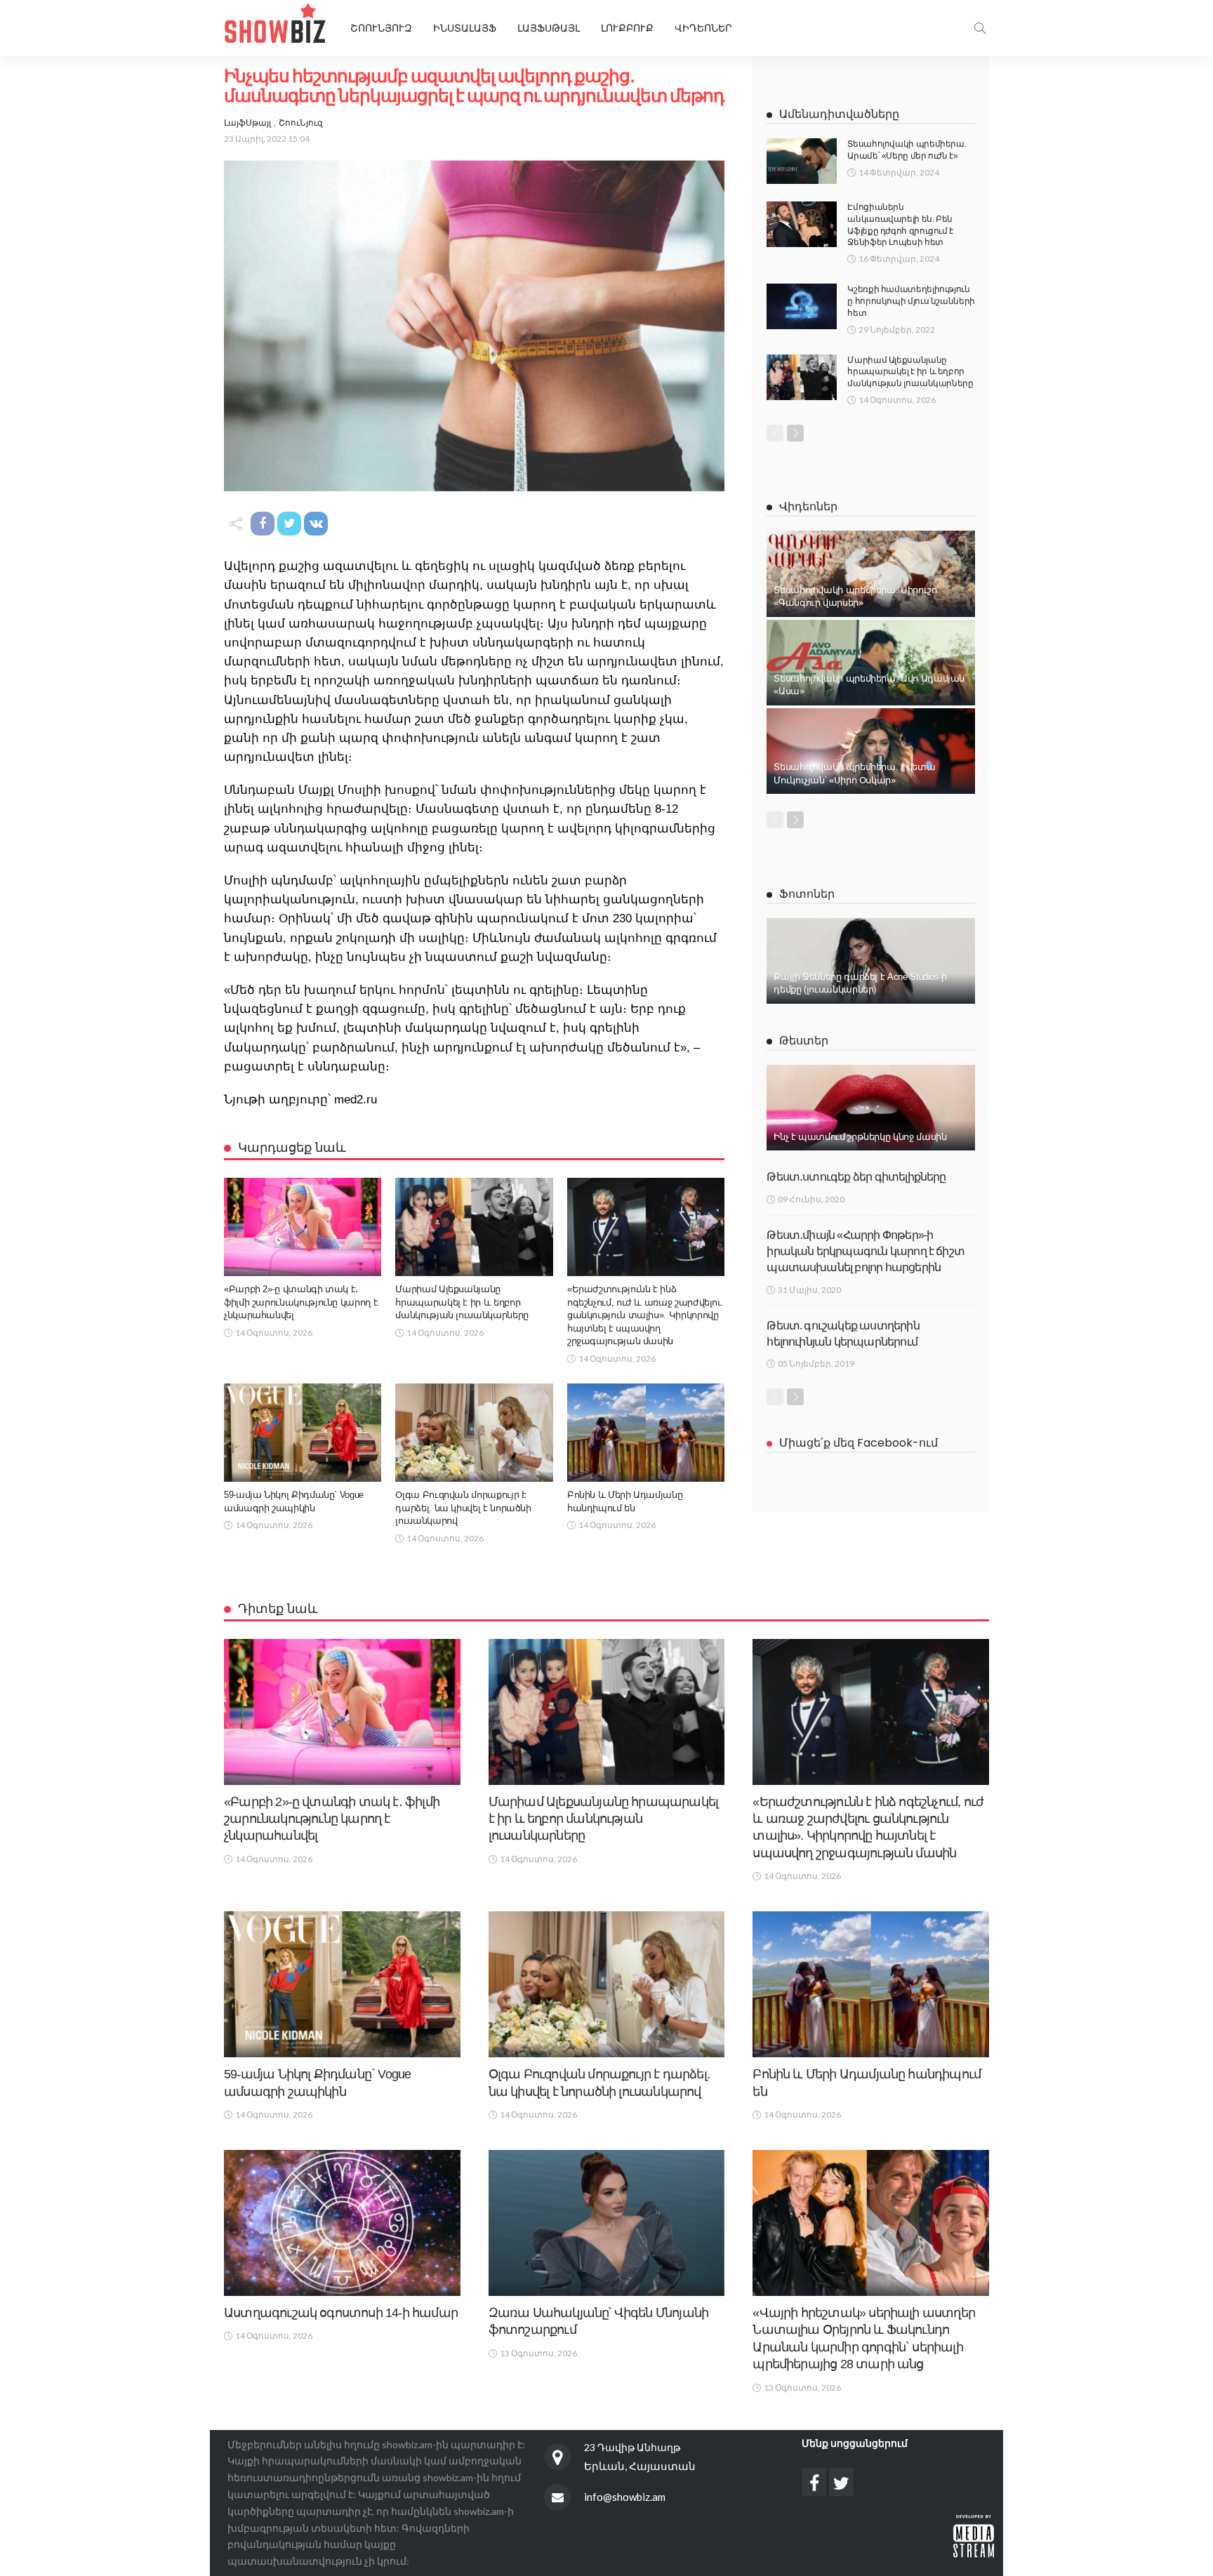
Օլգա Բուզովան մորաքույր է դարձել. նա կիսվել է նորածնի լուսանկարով (463, 1508)
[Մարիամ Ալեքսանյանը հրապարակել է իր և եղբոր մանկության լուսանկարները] (474, 1227)
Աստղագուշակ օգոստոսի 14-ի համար (341, 2313)
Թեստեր (804, 1041)
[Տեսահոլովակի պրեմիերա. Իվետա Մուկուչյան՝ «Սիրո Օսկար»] (871, 751)
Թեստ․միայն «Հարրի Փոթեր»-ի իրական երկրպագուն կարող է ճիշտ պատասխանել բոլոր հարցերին (866, 1252)
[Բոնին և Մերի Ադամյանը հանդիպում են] (646, 1433)
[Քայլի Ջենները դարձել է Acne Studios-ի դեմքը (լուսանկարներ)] (871, 961)
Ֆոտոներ (807, 894)
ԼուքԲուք (627, 28)
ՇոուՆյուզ (301, 122)
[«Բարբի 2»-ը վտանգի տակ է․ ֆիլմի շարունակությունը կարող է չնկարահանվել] (303, 1227)
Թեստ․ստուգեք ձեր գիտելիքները (856, 1177)
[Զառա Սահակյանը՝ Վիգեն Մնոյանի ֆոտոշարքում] (607, 2223)
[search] (980, 28)
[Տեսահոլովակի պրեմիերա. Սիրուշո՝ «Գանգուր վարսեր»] (871, 573)
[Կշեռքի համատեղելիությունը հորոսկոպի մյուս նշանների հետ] (802, 306)
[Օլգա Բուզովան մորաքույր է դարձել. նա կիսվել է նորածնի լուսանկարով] (474, 1433)
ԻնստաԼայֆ (465, 28)
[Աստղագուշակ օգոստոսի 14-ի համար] (342, 2223)
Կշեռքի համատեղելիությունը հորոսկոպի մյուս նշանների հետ (911, 301)
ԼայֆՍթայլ (549, 28)
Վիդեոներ (703, 28)
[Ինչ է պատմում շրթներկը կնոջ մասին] (871, 1108)
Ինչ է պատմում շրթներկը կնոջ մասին (860, 1137)
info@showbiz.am (625, 2497)
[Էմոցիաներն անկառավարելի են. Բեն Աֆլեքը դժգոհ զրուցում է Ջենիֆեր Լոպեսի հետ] (802, 224)
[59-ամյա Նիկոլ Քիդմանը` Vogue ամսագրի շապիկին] (303, 1433)
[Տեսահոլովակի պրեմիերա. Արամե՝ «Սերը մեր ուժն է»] (802, 161)
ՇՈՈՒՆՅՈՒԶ (381, 28)
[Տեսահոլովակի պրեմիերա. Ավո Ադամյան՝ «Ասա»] (871, 663)
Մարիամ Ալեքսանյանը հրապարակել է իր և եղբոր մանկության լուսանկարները (462, 1302)
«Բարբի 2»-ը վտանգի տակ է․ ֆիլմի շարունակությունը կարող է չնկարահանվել (301, 1302)
